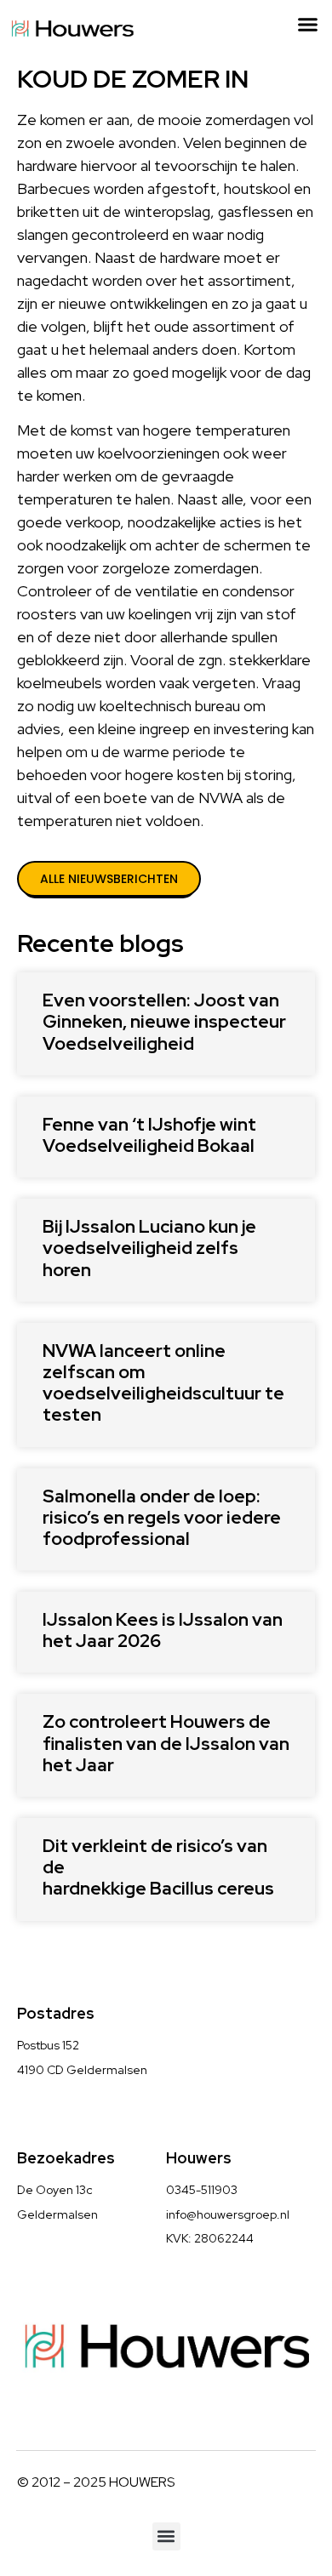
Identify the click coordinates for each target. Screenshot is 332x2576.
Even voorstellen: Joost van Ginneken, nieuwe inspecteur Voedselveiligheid (164, 1021)
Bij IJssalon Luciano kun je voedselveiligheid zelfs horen (149, 1248)
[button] (308, 25)
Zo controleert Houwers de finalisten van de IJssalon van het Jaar (166, 1743)
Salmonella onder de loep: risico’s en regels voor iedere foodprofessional (162, 1517)
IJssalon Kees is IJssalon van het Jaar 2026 (163, 1630)
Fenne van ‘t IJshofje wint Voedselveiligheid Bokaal (149, 1135)
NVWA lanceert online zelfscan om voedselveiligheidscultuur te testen (163, 1383)
